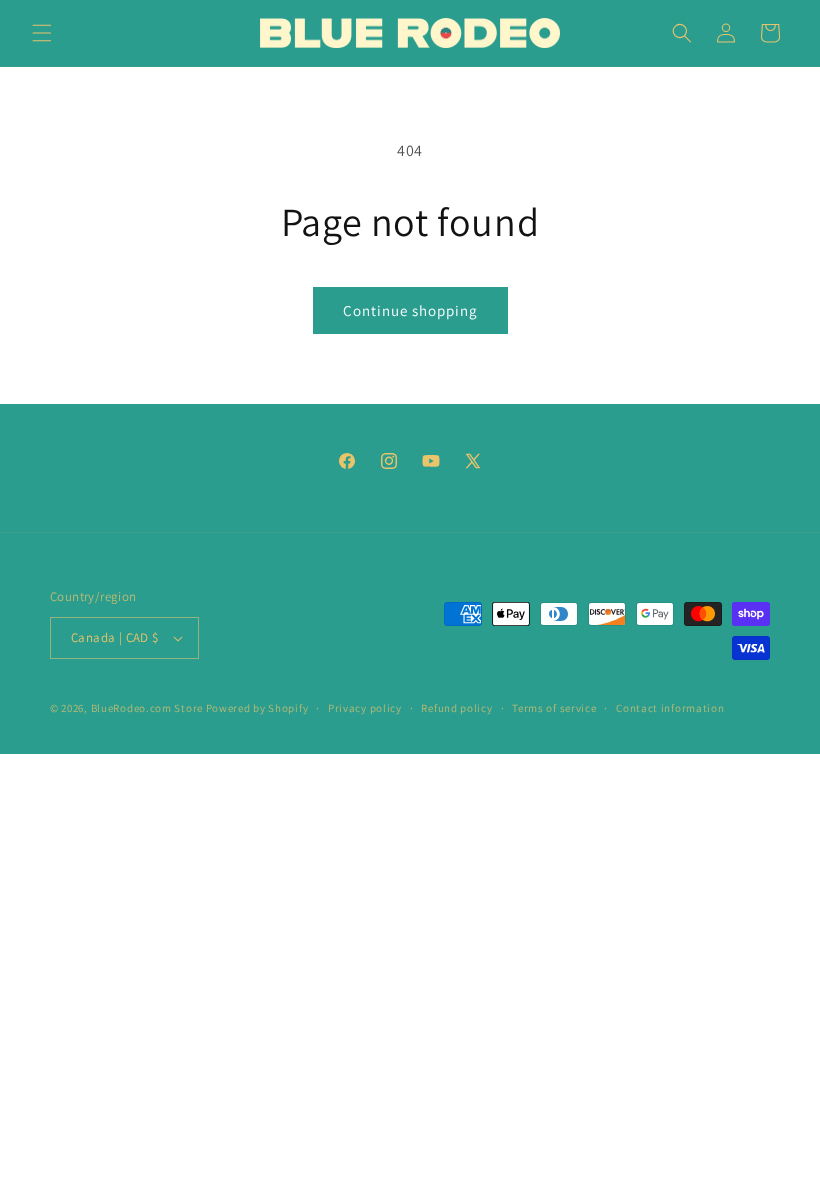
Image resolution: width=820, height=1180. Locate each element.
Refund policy (456, 708)
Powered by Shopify (257, 708)
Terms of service (554, 708)
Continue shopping (410, 310)
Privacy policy (365, 708)
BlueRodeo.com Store (147, 708)
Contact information (670, 708)
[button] (42, 33)
